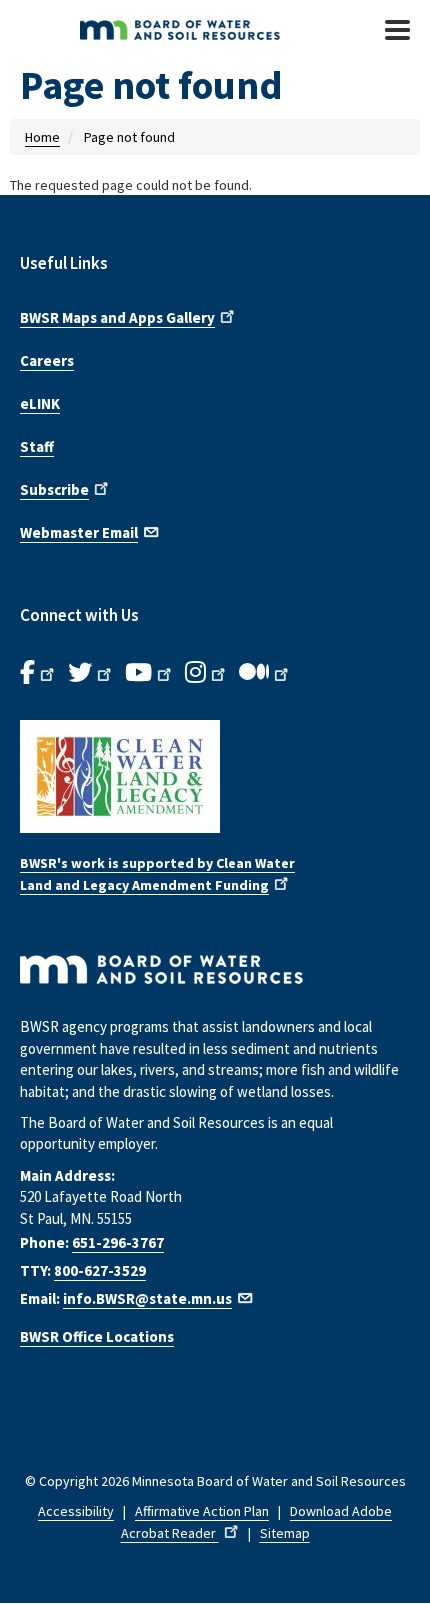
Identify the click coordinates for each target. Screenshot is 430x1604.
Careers (47, 360)
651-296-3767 (118, 1242)
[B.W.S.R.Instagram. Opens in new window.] (207, 673)
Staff (37, 446)
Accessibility (76, 1511)
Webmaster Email (79, 532)
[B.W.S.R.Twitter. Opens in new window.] (91, 673)
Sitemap (285, 1533)
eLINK (40, 403)
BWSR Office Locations (97, 1336)
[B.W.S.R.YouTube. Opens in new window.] (150, 673)
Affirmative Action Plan (202, 1511)
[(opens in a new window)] (215, 776)
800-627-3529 (100, 1270)
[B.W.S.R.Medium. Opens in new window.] (265, 673)
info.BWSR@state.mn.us (147, 1298)
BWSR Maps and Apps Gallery (117, 317)
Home (42, 137)
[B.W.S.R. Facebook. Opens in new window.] (39, 673)
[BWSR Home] (189, 30)
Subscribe (54, 489)
